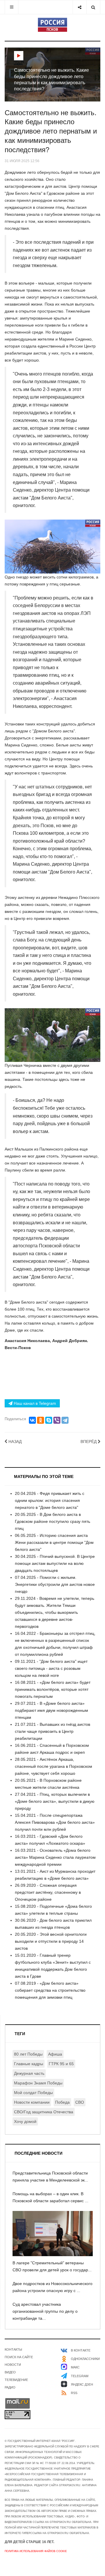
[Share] (79, 7)
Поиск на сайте (19, 2357)
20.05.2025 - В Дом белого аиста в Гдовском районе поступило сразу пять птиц (52, 1521)
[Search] (93, 7)
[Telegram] (65, 1420)
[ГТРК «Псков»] (52, 25)
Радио (10, 2387)
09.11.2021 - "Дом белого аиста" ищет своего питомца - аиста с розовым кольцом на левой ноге (51, 1668)
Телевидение (16, 2380)
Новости (13, 2365)
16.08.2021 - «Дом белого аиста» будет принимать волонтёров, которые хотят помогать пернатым (53, 1689)
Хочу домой (25, 2121)
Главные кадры (29, 2064)
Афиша (55, 2054)
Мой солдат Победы (33, 2093)
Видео (10, 2372)
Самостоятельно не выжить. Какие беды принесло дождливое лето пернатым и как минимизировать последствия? (51, 131)
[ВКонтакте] (32, 1420)
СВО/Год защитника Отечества (44, 2112)
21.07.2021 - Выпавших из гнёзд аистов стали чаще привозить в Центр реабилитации (52, 1731)
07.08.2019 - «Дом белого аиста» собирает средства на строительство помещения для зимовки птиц (50, 1990)
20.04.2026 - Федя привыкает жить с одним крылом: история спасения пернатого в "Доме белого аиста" (50, 1500)
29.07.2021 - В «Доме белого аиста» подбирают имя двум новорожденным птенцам (51, 1710)
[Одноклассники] (41, 1420)
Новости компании (32, 2102)
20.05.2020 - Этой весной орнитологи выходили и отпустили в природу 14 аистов (51, 1941)
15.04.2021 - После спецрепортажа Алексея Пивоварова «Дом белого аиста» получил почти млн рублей (55, 1822)
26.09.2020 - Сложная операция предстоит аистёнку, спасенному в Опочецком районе (48, 1892)
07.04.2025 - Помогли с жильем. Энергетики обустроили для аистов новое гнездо (55, 1584)
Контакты (13, 2349)
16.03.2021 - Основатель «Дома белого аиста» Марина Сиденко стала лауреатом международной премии (55, 1857)
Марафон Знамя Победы (38, 2083)
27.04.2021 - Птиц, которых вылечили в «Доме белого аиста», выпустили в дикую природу (55, 1801)
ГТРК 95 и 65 (61, 2064)
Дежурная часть (29, 2073)
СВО (80, 2102)
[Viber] (57, 1420)
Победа (62, 2102)
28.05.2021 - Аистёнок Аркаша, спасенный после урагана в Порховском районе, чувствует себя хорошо (54, 1766)
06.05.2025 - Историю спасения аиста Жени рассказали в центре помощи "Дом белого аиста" (54, 1542)
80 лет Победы (28, 2054)
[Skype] (49, 1420)
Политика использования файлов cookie (36, 2551)
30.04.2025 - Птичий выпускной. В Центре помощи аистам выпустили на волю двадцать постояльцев (55, 1563)
